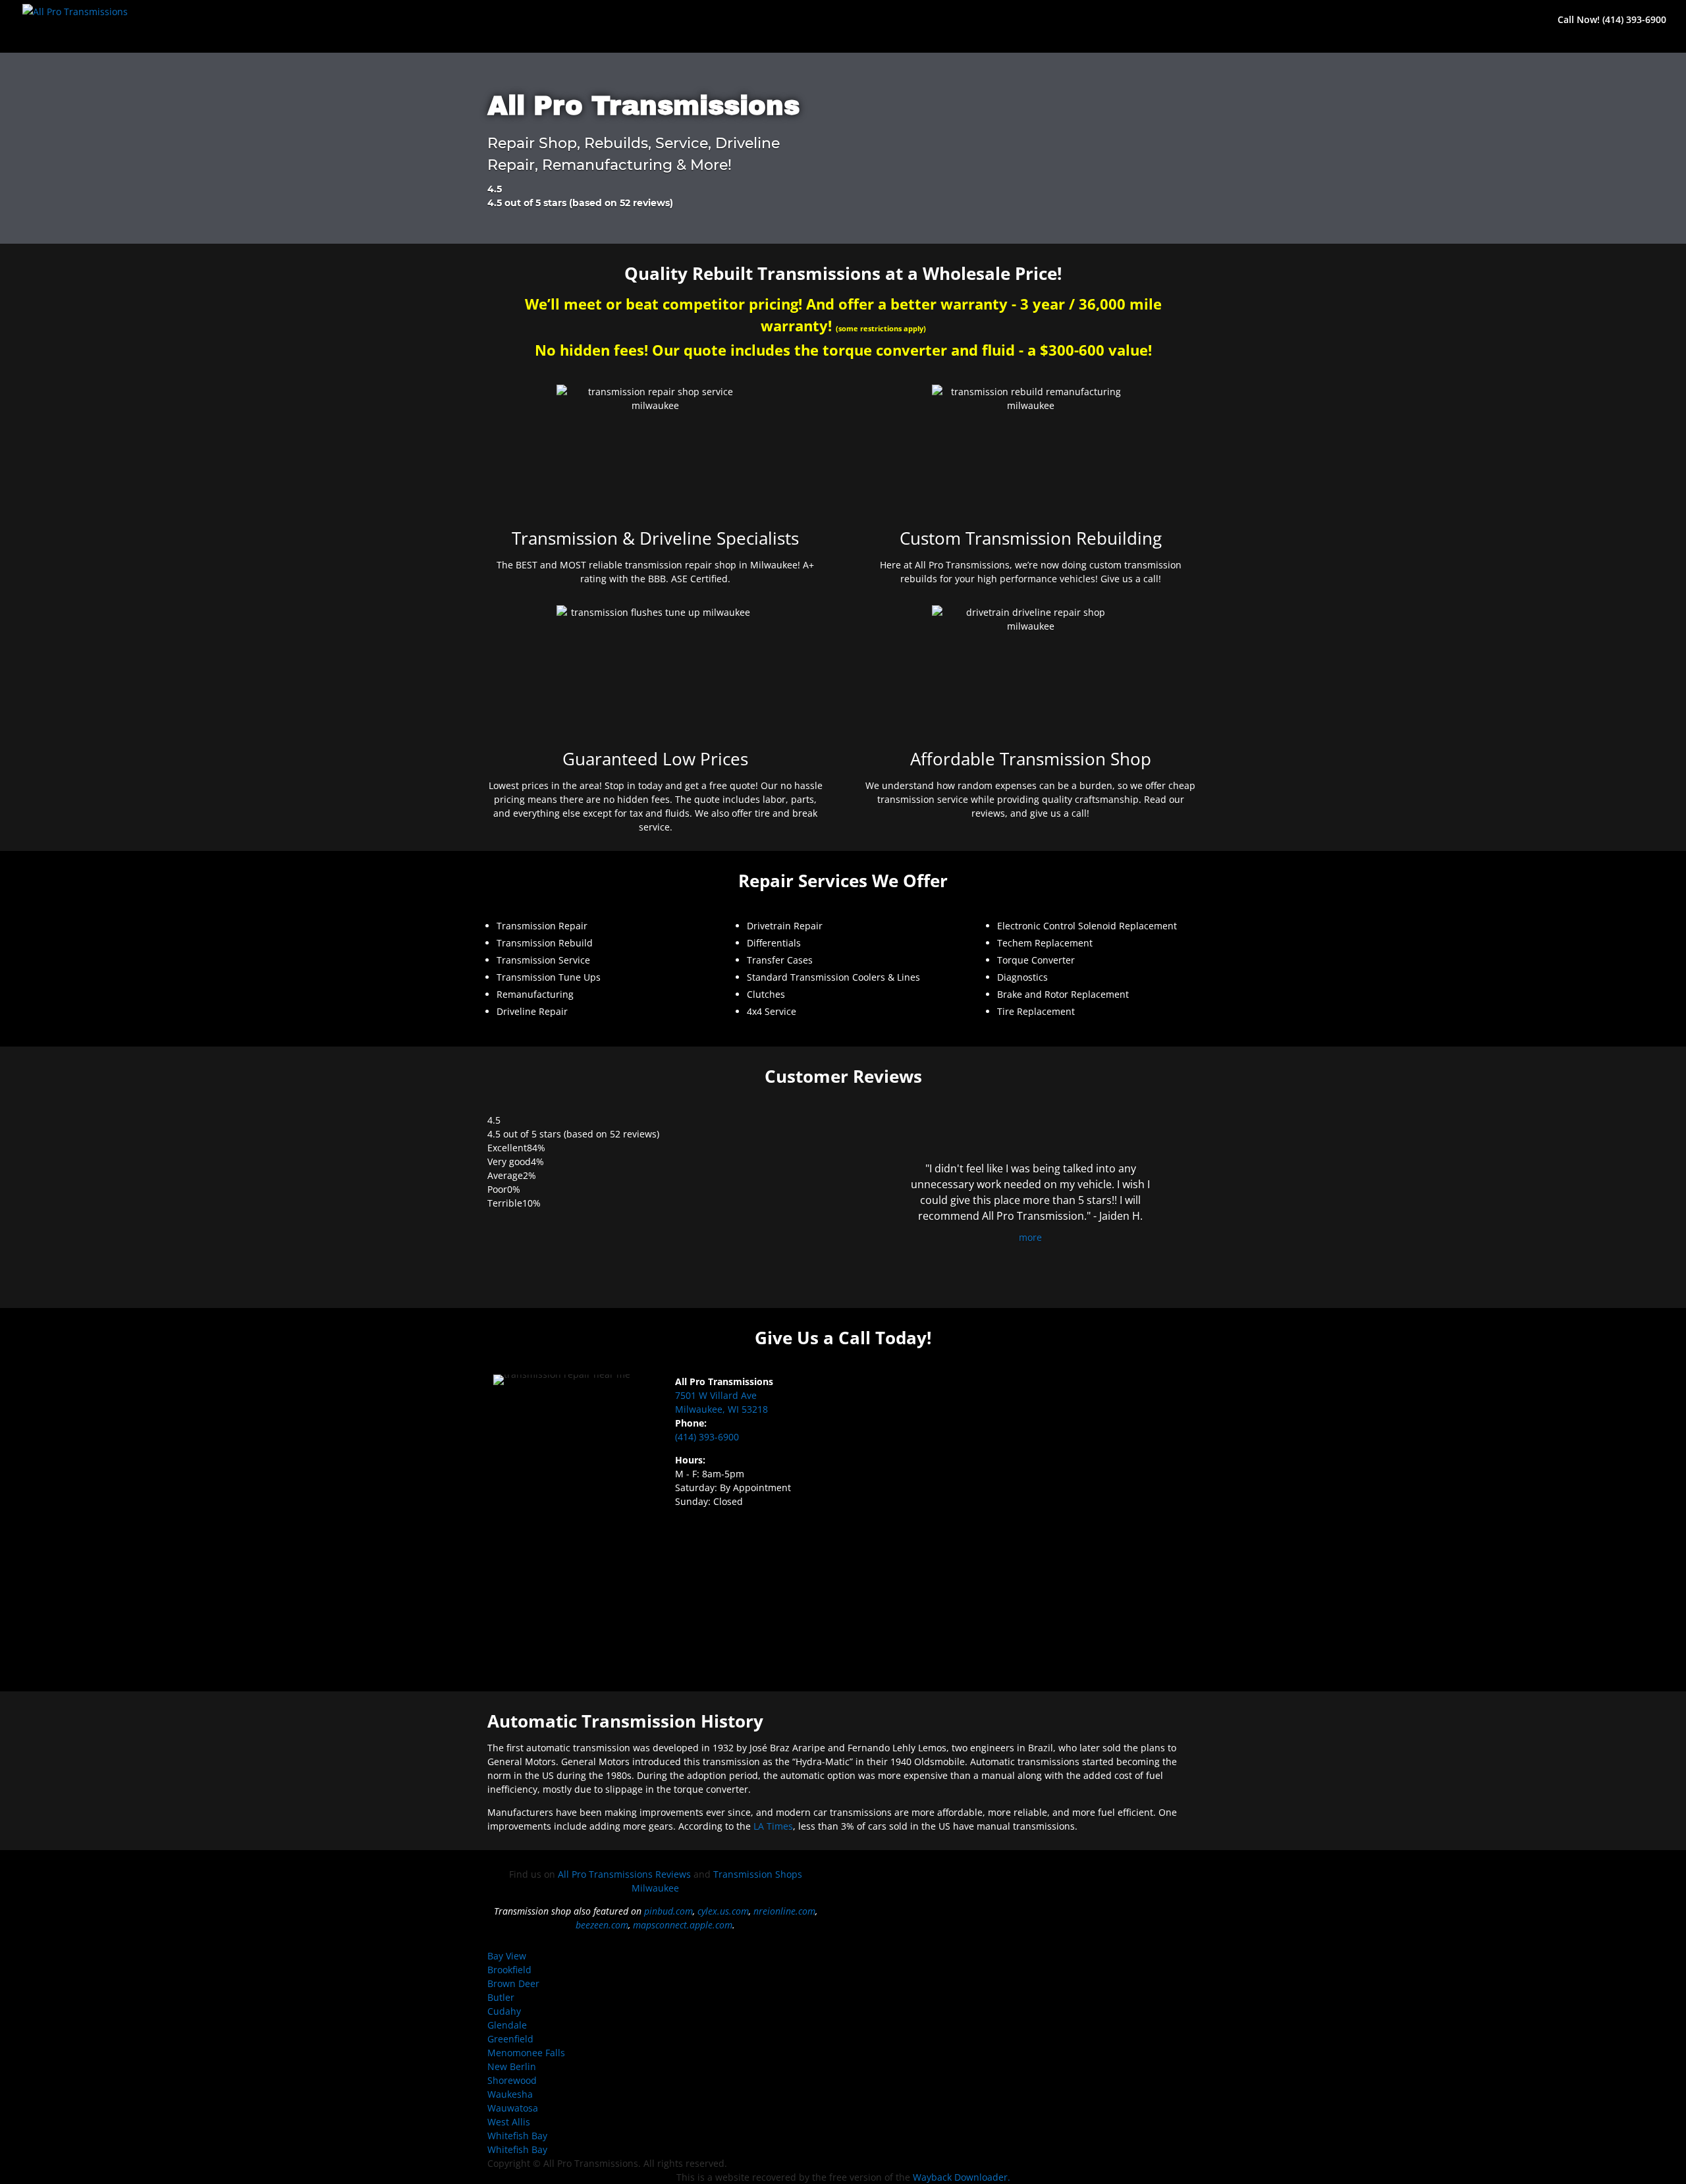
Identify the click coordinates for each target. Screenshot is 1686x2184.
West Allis (509, 2122)
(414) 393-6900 (707, 1437)
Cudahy (504, 2011)
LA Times (773, 1826)
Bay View (507, 1956)
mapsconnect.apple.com (683, 1925)
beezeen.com (602, 1925)
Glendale (507, 2025)
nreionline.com (784, 1911)
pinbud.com (668, 1911)
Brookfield (509, 1970)
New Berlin (512, 2066)
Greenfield (510, 2039)
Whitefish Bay (517, 2136)
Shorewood (512, 2080)
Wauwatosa (513, 2108)
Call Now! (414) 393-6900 (1612, 20)
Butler (501, 1997)
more (1030, 1237)
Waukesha (510, 2094)
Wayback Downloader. (962, 2177)
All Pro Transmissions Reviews (624, 1874)
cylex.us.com (723, 1911)
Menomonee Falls (526, 2053)
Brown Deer (513, 1983)
